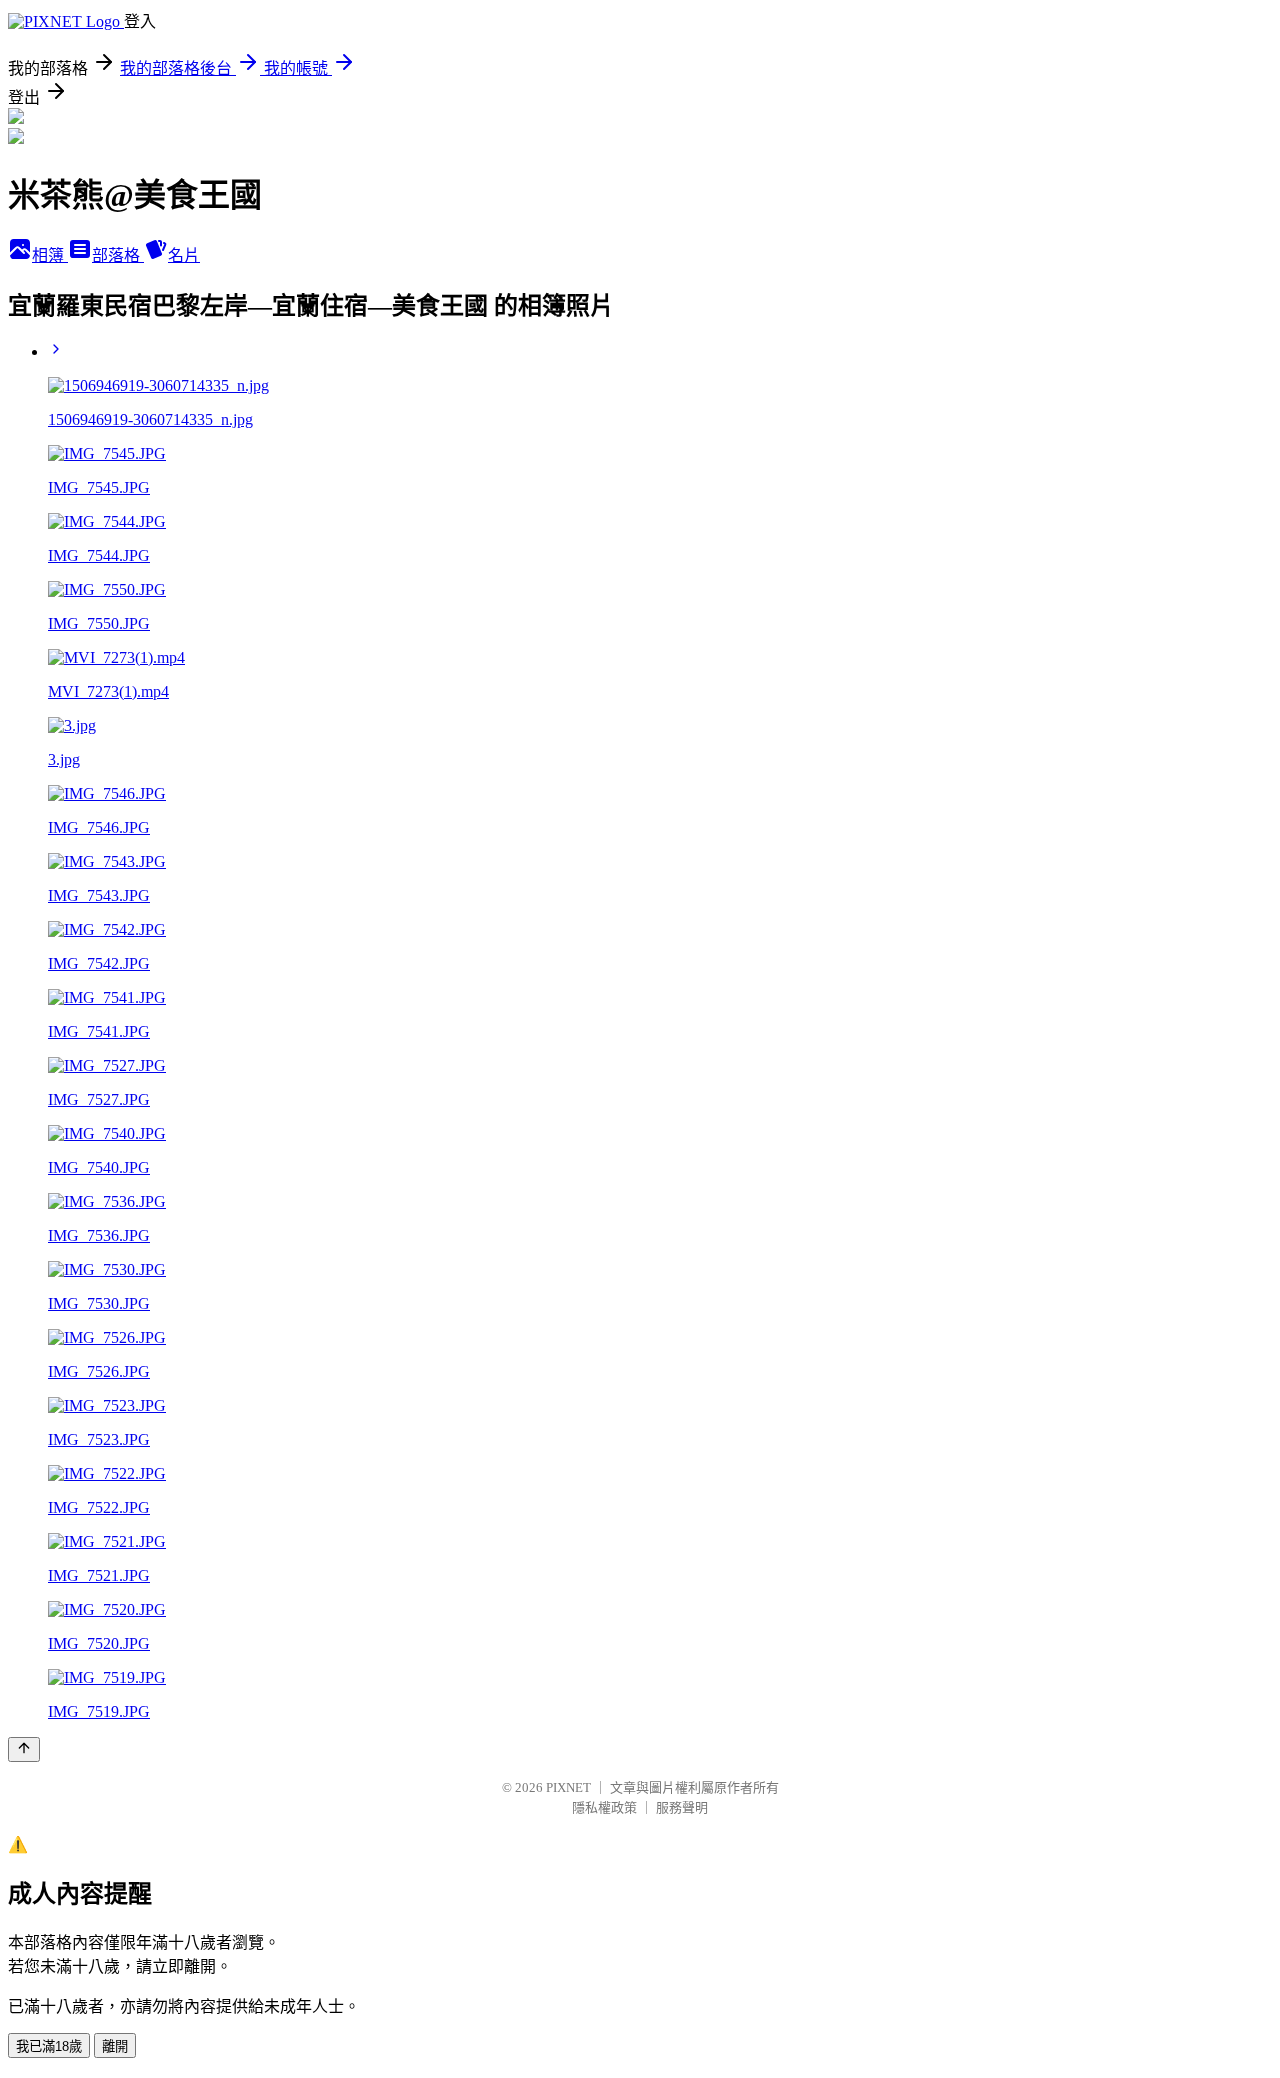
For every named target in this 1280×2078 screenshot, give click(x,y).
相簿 (50, 255)
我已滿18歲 (49, 2046)
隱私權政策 (604, 1807)
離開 (115, 2046)
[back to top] (24, 1749)
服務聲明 (682, 1807)
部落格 (118, 255)
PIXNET (568, 1787)
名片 (184, 255)
